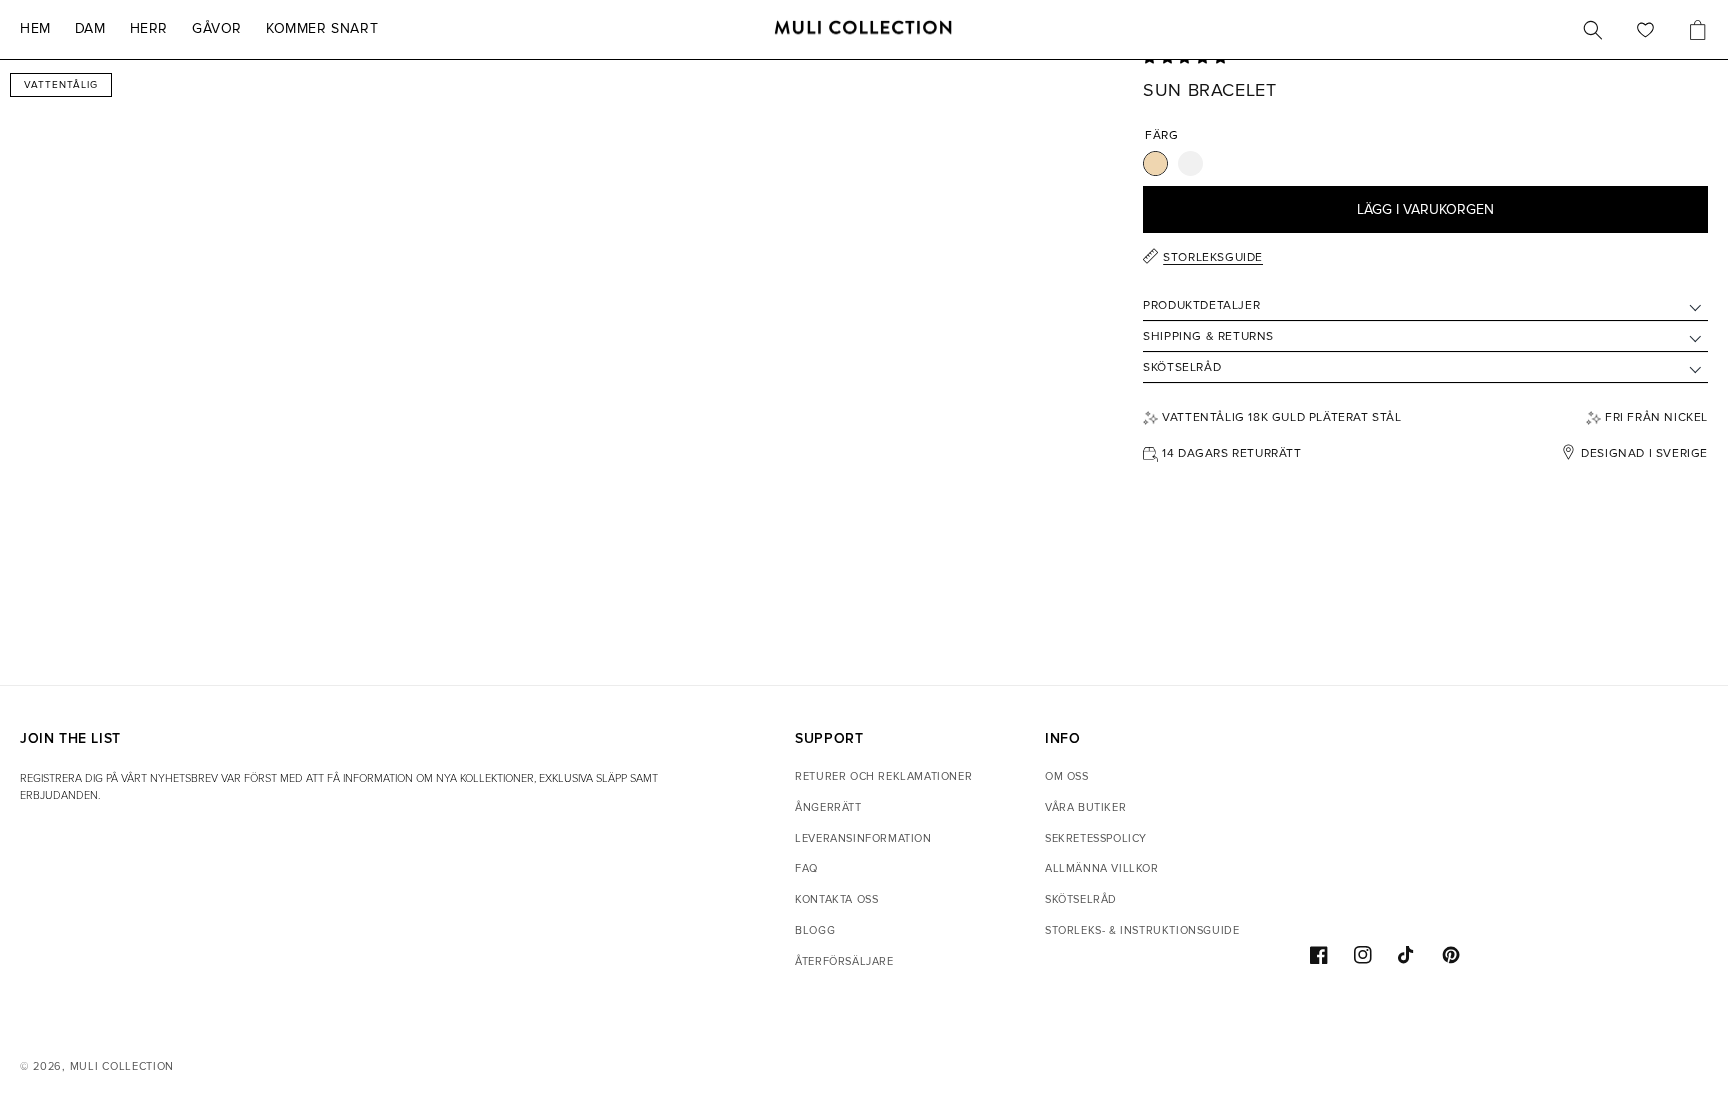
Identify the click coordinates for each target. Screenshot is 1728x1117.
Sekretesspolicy (1096, 838)
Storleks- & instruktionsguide (1142, 930)
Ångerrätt (828, 807)
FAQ (806, 868)
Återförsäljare (844, 961)
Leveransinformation (863, 838)
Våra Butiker (1085, 807)
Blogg (815, 930)
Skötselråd (1081, 899)
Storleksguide (1213, 257)
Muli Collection (122, 1066)
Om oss (1067, 776)
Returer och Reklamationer (883, 776)
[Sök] (1593, 30)
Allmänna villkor (1102, 868)
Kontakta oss (836, 899)
